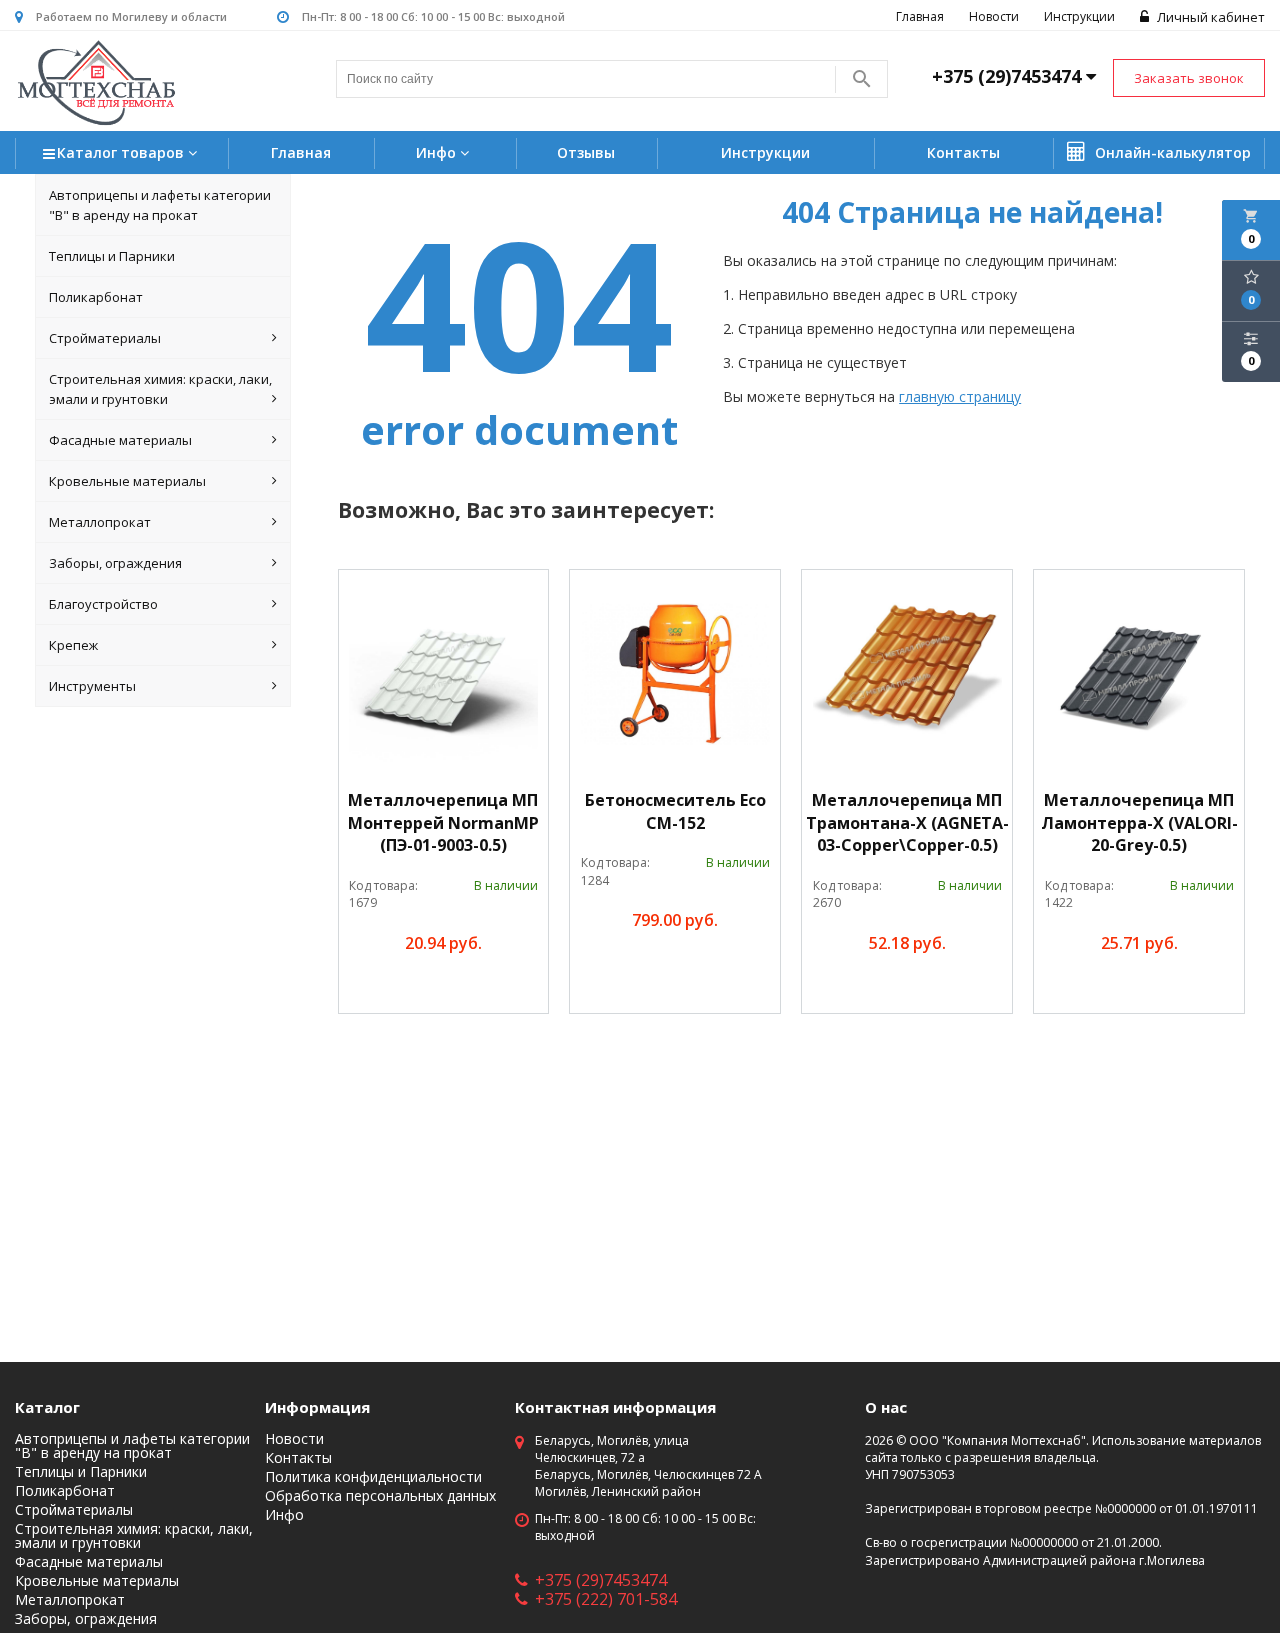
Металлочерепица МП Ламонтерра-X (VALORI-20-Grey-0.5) (1139, 823)
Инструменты (92, 686)
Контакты (963, 152)
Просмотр (491, 988)
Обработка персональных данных (380, 1496)
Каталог (47, 1407)
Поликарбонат (96, 297)
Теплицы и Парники (112, 256)
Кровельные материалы (127, 481)
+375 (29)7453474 (601, 1580)
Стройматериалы (105, 338)
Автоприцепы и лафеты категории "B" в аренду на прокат (160, 205)
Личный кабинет (1209, 17)
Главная (920, 16)
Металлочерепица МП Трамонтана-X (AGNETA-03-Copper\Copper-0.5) (907, 823)
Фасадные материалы (120, 440)
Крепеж (73, 645)
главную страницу (960, 396)
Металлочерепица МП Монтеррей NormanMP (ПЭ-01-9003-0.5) (443, 823)
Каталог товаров (122, 152)
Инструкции (1079, 16)
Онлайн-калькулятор (1171, 152)
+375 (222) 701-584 (606, 1599)
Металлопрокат (100, 522)
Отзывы (586, 152)
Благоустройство (103, 604)
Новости (994, 16)
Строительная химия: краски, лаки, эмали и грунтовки (160, 389)
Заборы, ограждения (115, 563)
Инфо (438, 152)
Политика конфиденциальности (373, 1477)
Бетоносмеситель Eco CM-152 (675, 811)
